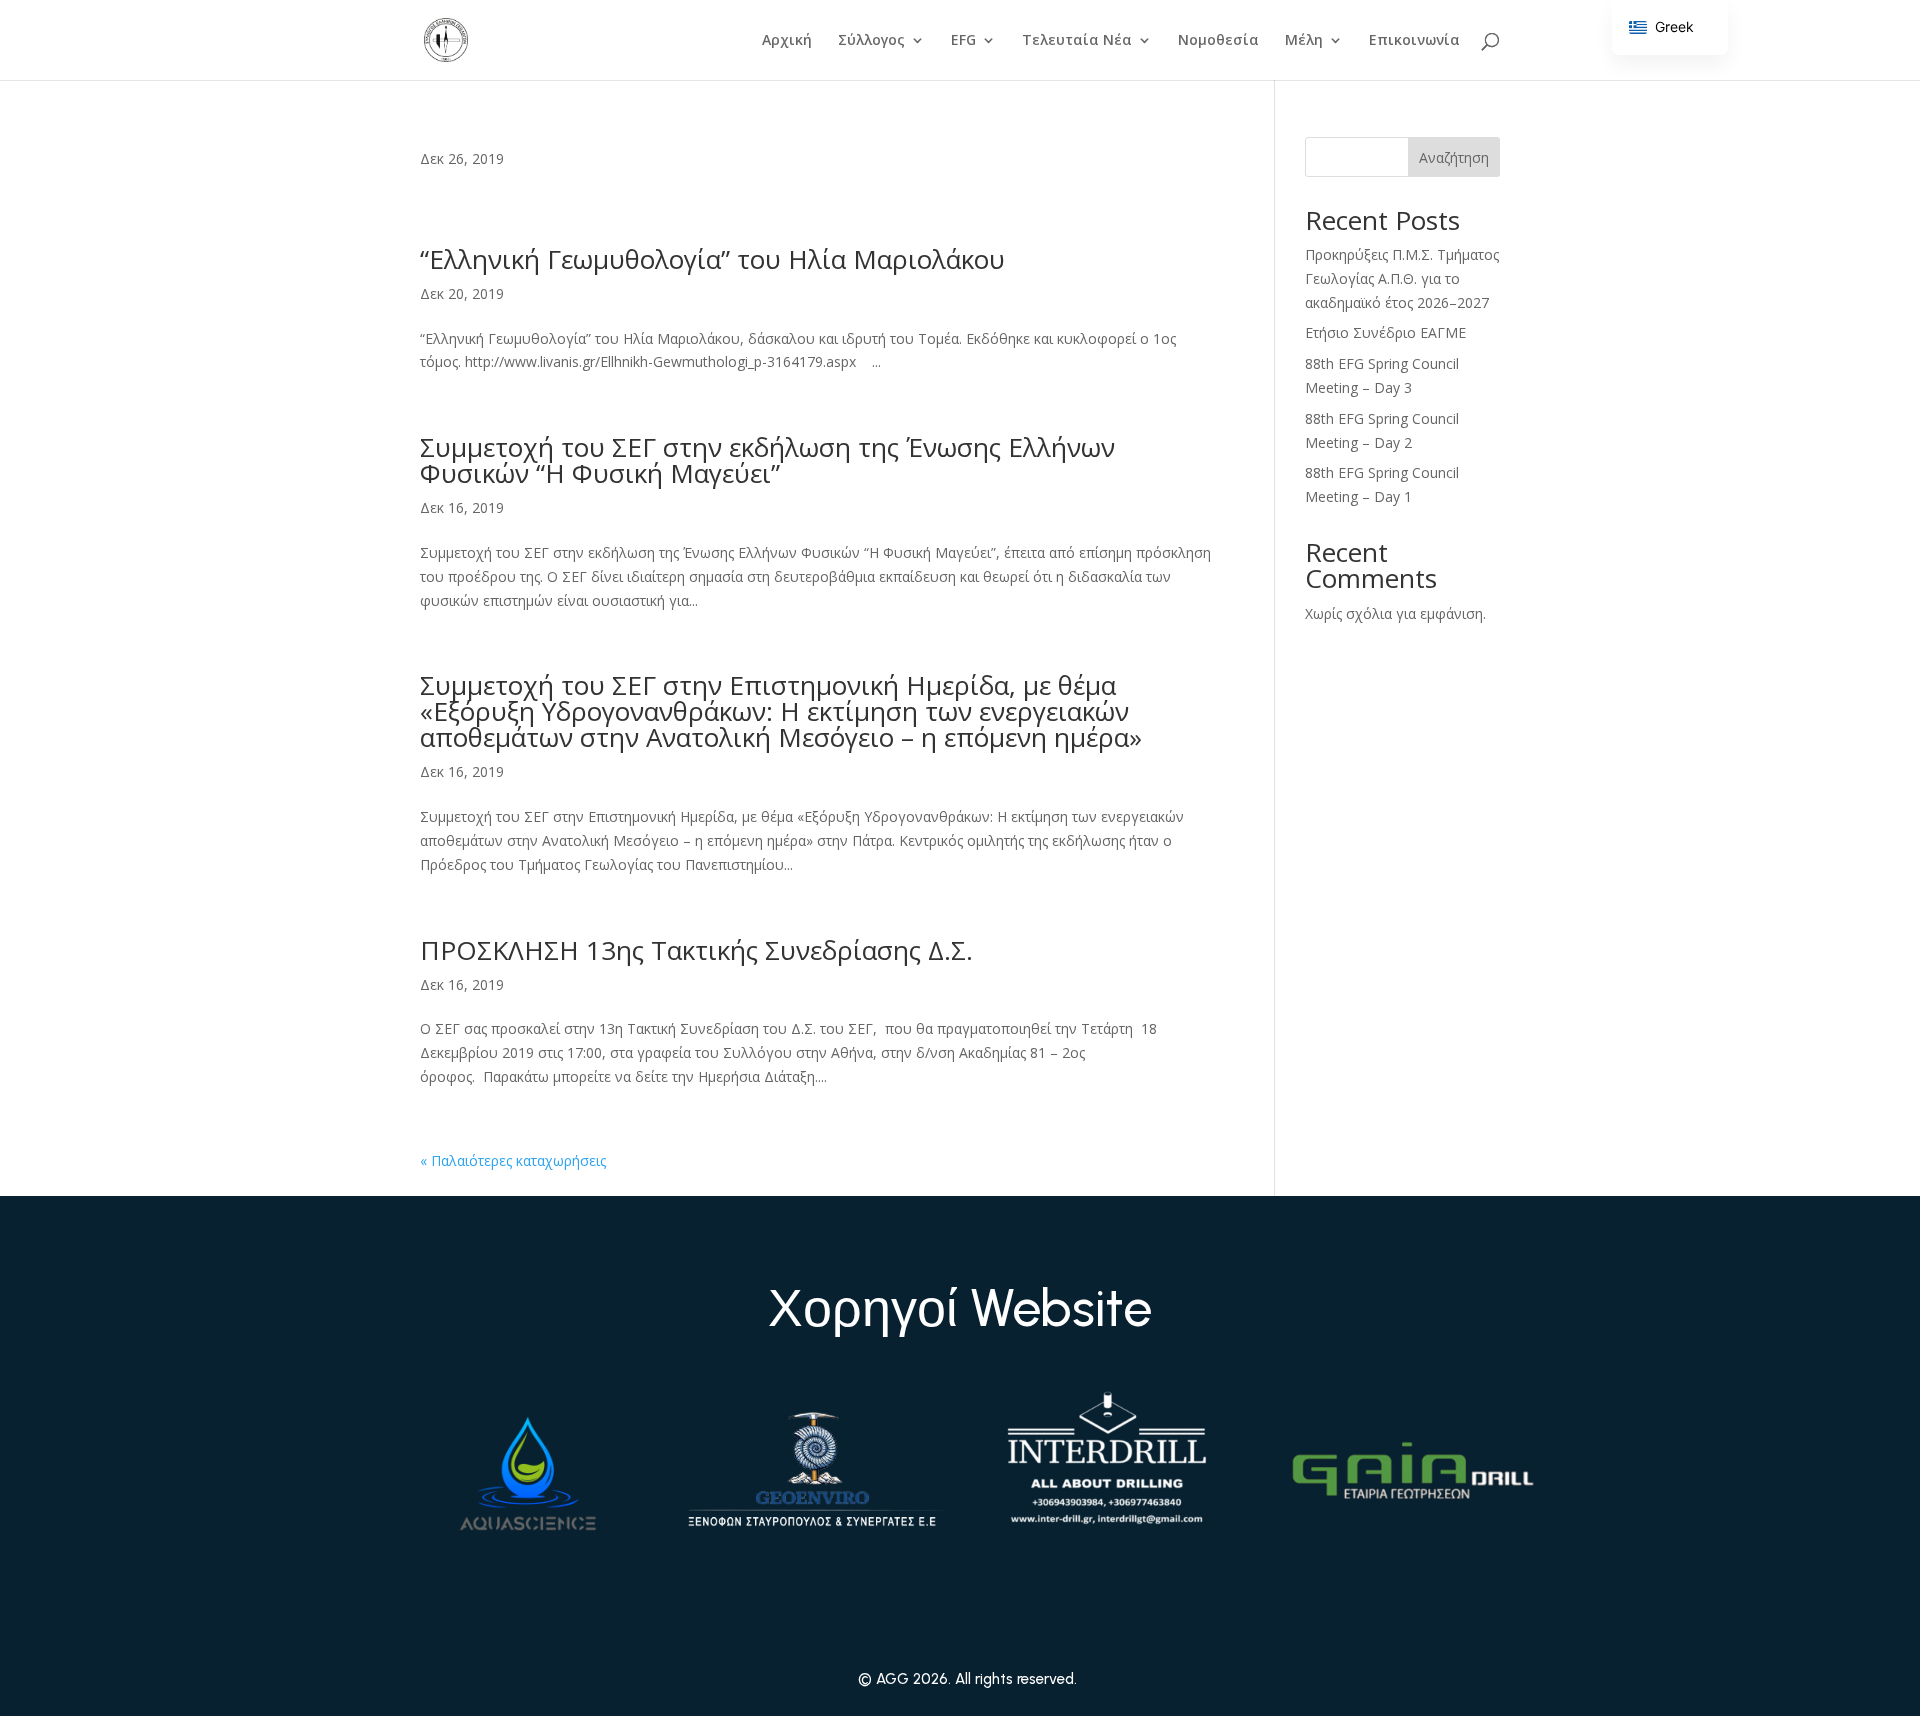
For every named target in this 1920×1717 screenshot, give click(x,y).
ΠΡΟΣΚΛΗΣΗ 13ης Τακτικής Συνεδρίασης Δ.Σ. (696, 950)
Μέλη (1304, 41)
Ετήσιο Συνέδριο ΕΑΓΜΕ (1385, 332)
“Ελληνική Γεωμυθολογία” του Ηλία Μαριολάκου (712, 259)
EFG (963, 41)
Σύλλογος (871, 41)
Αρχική (787, 41)
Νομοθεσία (1218, 41)
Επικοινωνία (1414, 41)
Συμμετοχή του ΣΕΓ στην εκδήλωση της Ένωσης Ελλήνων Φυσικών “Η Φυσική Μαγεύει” (767, 460)
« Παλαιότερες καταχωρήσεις (513, 1160)
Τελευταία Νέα (1077, 41)
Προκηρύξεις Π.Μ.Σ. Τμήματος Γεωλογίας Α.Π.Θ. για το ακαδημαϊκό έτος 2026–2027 (1402, 278)
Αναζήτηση (1454, 157)
